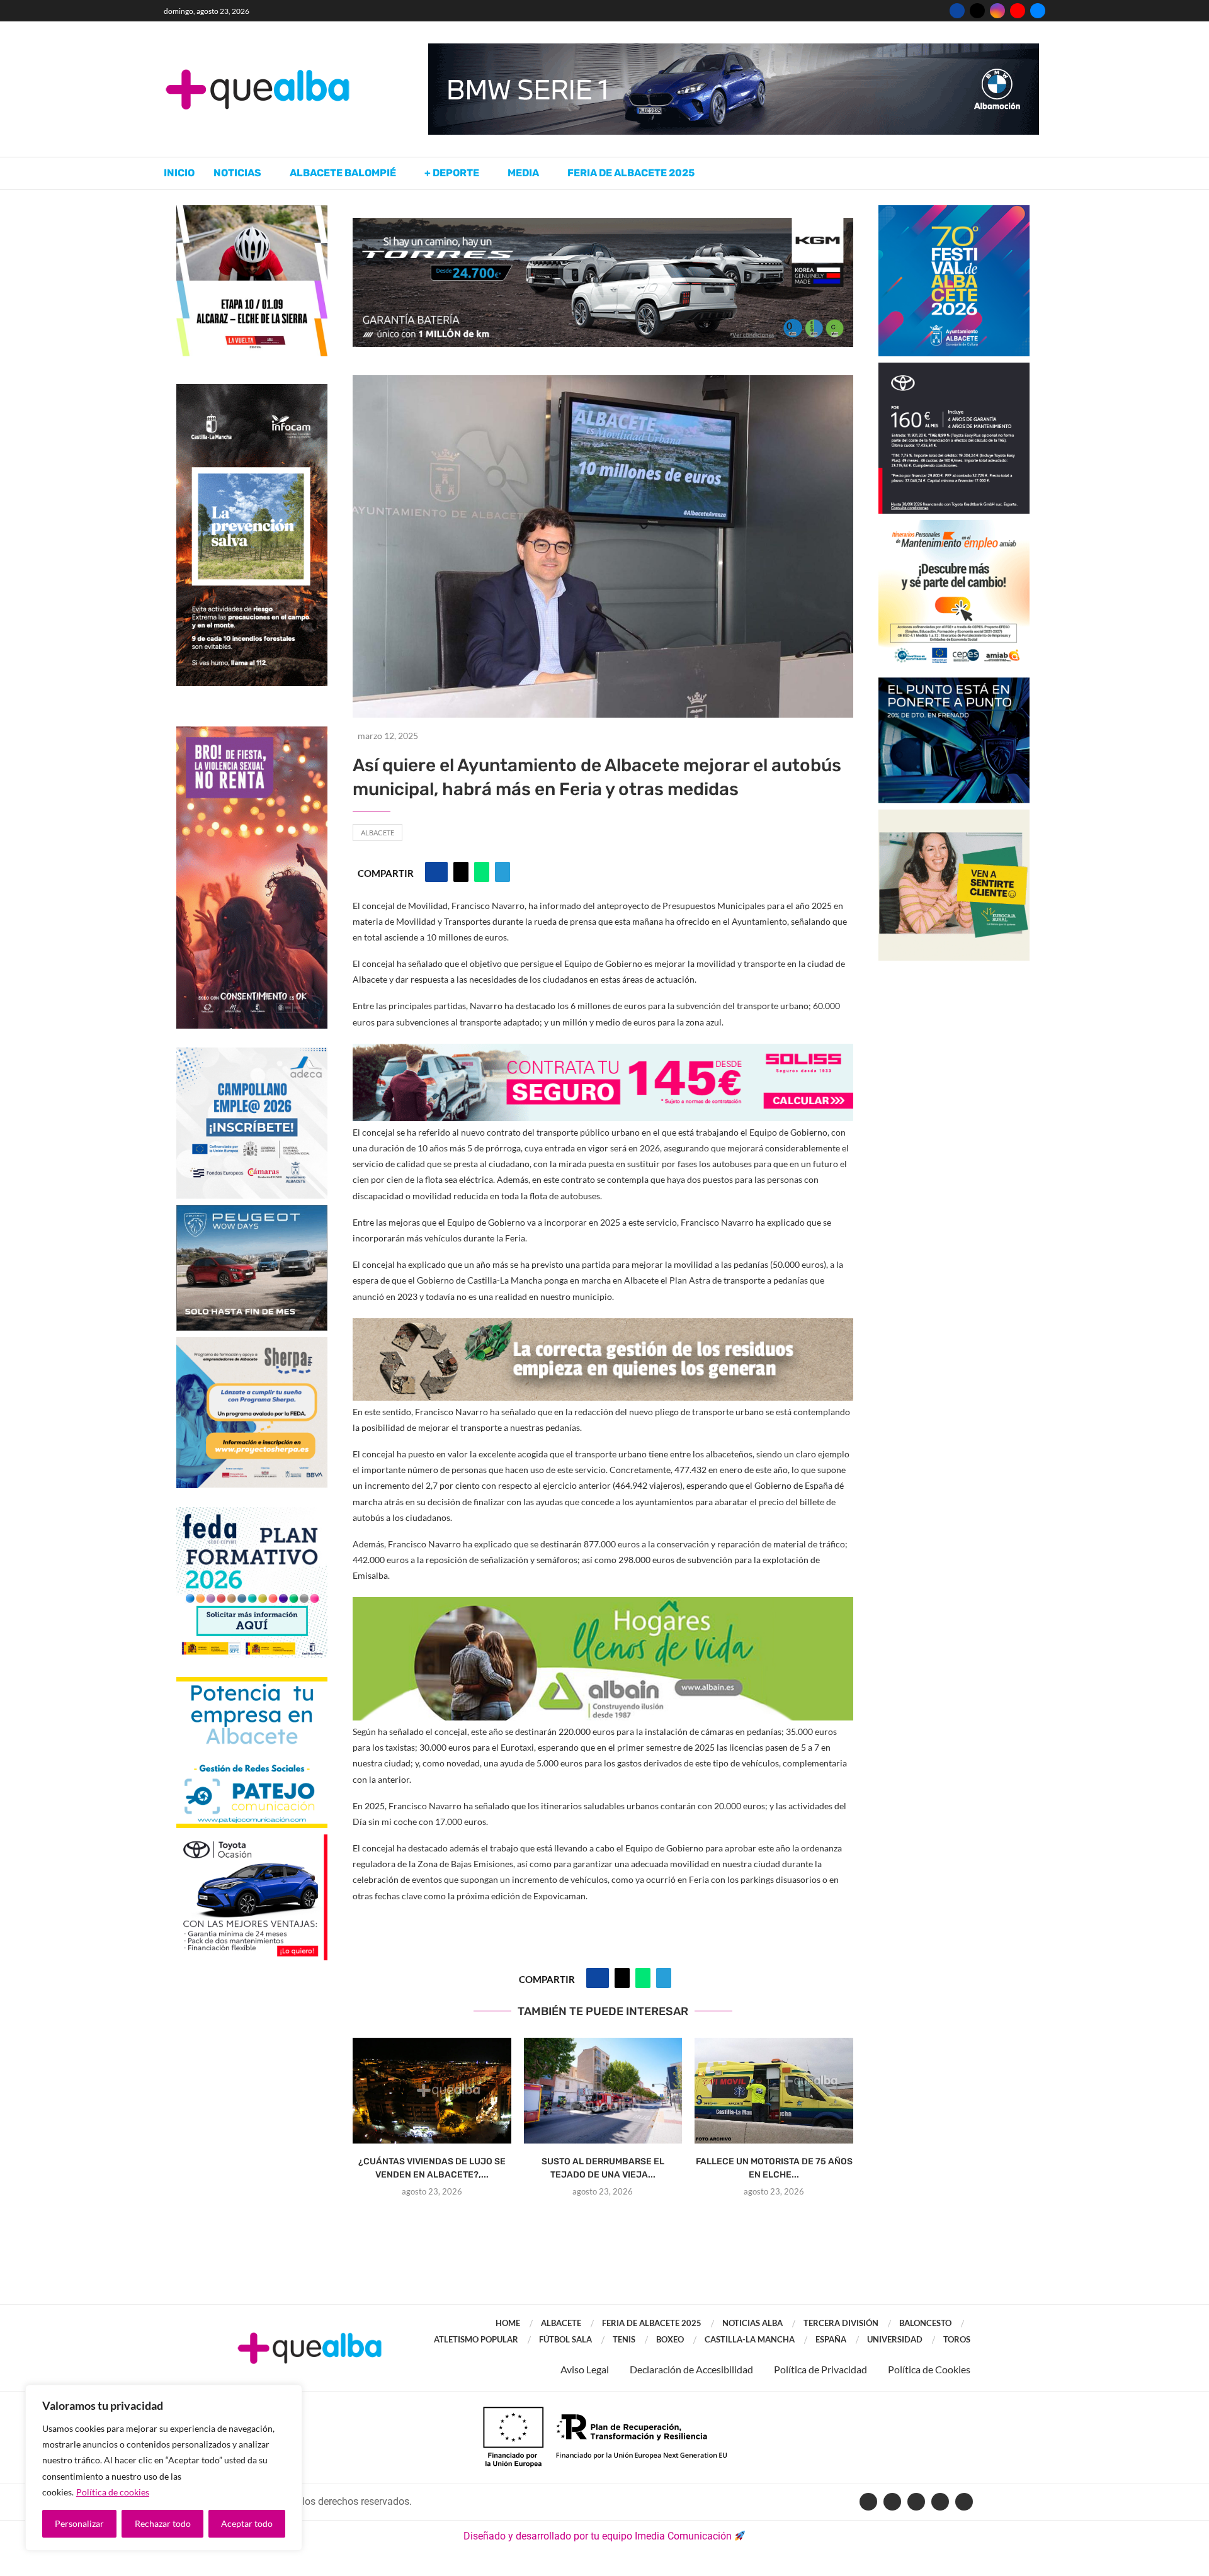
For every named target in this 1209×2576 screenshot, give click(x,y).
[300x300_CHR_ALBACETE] (954, 369)
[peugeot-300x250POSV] (954, 683)
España (831, 2339)
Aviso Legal (585, 2369)
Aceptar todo (247, 2523)
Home (508, 2323)
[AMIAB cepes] (954, 526)
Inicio (179, 173)
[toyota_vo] (252, 1843)
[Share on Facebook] (436, 872)
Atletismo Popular (476, 2339)
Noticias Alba (752, 2323)
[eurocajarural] (954, 816)
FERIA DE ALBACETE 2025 (652, 2323)
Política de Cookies (929, 2369)
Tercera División (841, 2323)
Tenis (624, 2339)
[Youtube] (1018, 11)
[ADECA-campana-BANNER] (252, 1054)
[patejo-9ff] (252, 1683)
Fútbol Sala (565, 2339)
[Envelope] (964, 2502)
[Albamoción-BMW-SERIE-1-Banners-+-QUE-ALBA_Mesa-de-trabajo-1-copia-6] (734, 49)
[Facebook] (957, 11)
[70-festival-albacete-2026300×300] (954, 211)
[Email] (1038, 11)
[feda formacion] (252, 1513)
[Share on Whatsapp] (482, 872)
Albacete (377, 833)
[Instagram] (997, 11)
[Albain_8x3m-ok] (603, 1606)
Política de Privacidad (820, 2369)
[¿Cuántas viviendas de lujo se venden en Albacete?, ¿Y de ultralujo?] (432, 2091)
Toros (957, 2339)
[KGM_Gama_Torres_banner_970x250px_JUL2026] (603, 224)
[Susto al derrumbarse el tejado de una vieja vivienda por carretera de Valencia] (603, 2091)
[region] (164, 2468)
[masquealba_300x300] (252, 1343)
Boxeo (670, 2339)
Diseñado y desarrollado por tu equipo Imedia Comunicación (598, 2536)
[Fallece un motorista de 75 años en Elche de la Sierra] (774, 2091)
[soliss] (603, 1052)
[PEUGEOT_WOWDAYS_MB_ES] (252, 1211)
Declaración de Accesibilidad (691, 2369)
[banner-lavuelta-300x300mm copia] (252, 211)
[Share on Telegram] (502, 872)
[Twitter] (977, 11)
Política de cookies (113, 2492)
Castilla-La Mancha (750, 2339)
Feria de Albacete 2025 (631, 173)
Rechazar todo (163, 2523)
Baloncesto (925, 2323)
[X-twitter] (892, 2502)
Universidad (895, 2339)
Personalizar (79, 2523)
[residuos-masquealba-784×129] (603, 1327)
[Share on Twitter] (461, 872)
